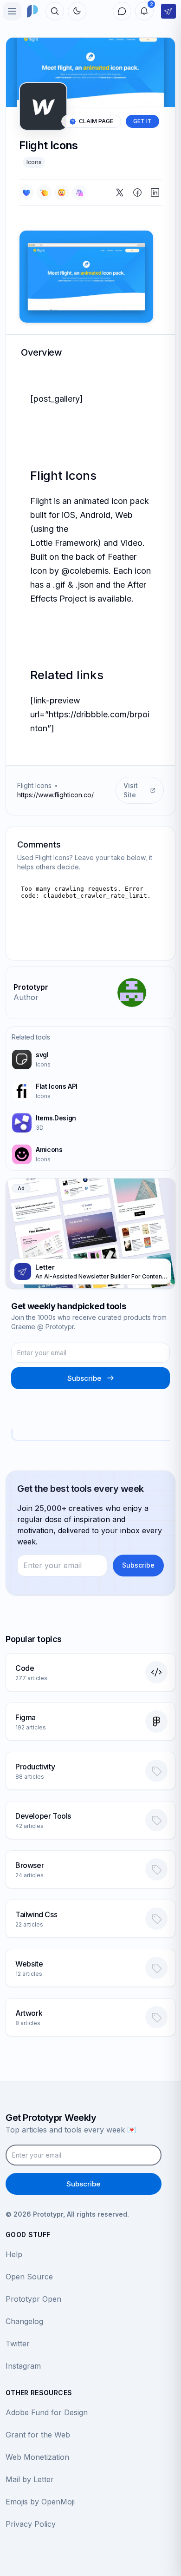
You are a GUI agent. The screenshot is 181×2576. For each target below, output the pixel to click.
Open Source (29, 2277)
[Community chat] (122, 11)
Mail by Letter (30, 2479)
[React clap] (44, 192)
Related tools (31, 1037)
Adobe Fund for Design (47, 2412)
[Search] (55, 11)
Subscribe (84, 1378)
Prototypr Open (33, 2299)
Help (14, 2254)
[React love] (26, 192)
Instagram (23, 2366)
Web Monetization (37, 2457)
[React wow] (62, 192)
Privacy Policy (31, 2524)
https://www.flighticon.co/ (55, 795)
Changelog (24, 2321)
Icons (34, 162)
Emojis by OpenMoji (40, 2502)
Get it (142, 121)
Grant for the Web (38, 2435)
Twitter (18, 2344)
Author (26, 997)
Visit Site (131, 790)
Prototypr (31, 987)
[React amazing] (79, 192)
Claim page (96, 121)
